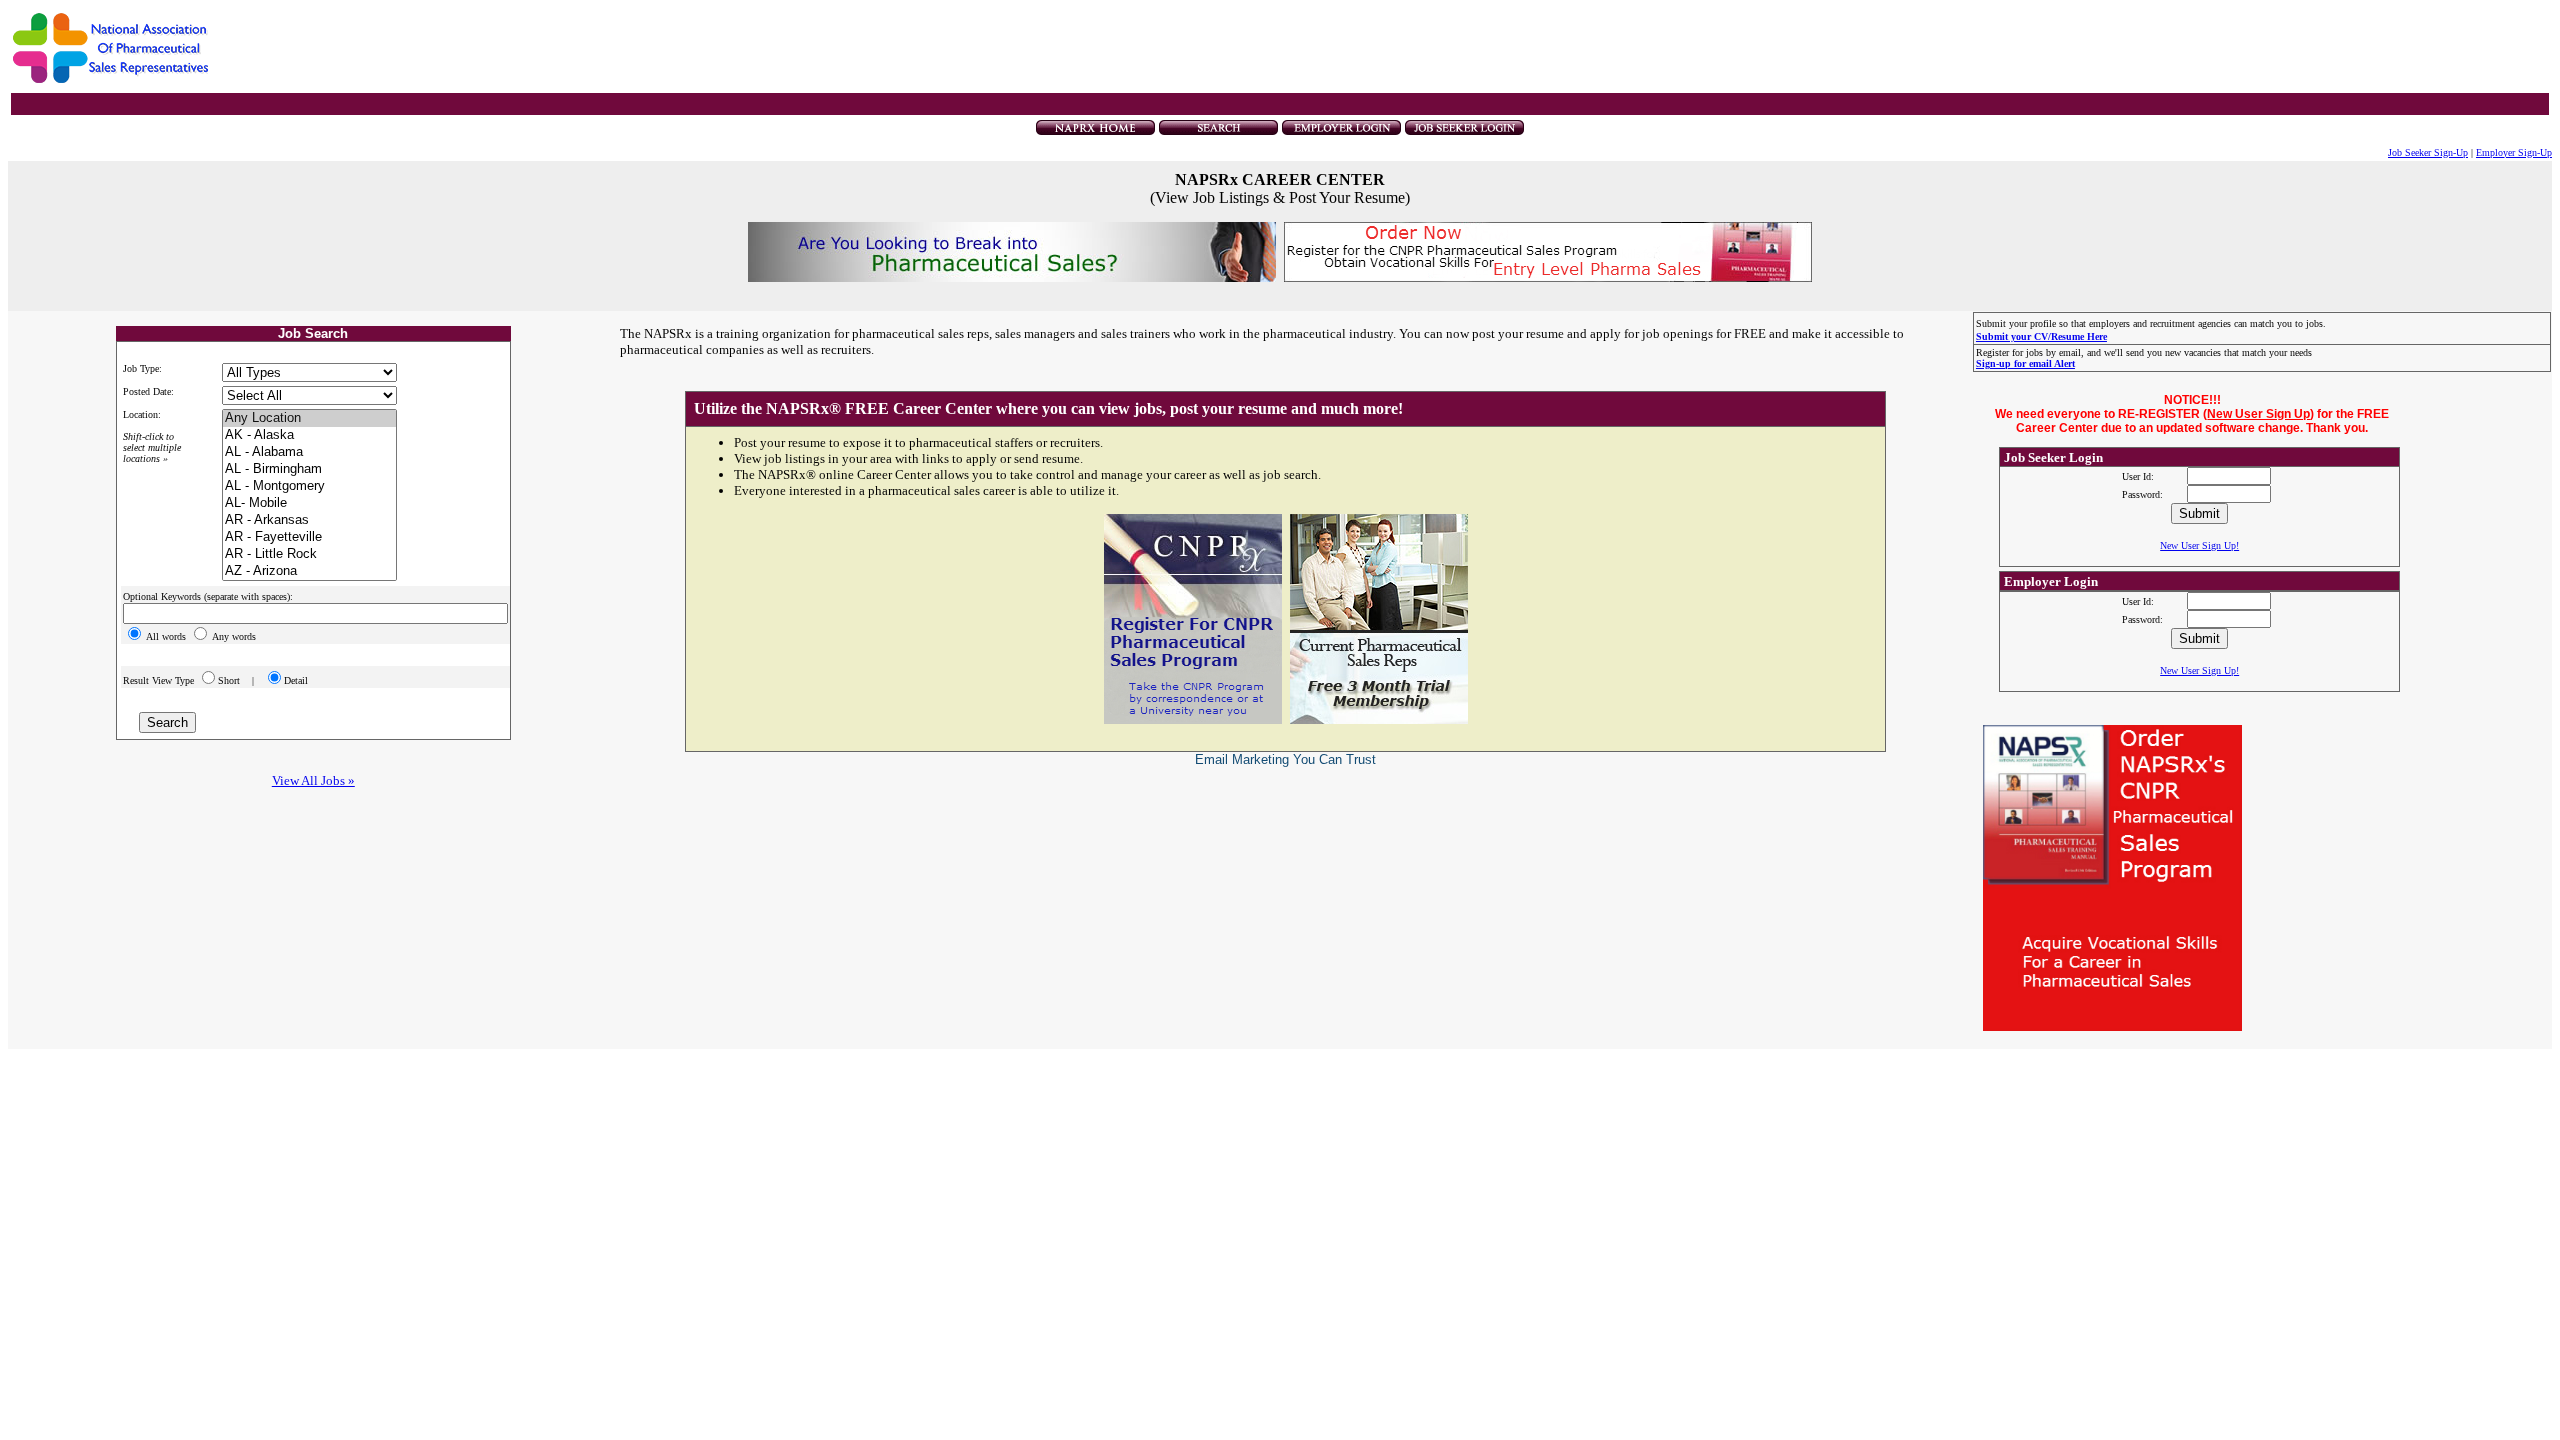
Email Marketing (1242, 759)
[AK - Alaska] (309, 435)
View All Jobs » (313, 780)
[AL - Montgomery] (309, 486)
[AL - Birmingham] (309, 469)
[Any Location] (309, 418)
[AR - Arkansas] (309, 520)
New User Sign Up (2258, 414)
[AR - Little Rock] (309, 554)
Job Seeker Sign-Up (2428, 152)
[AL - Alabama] (309, 452)
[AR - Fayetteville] (309, 537)
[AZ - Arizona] (309, 571)
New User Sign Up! (2199, 545)
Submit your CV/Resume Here (2041, 336)
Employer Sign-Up (2514, 152)
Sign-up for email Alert (2025, 363)
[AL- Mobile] (309, 503)
